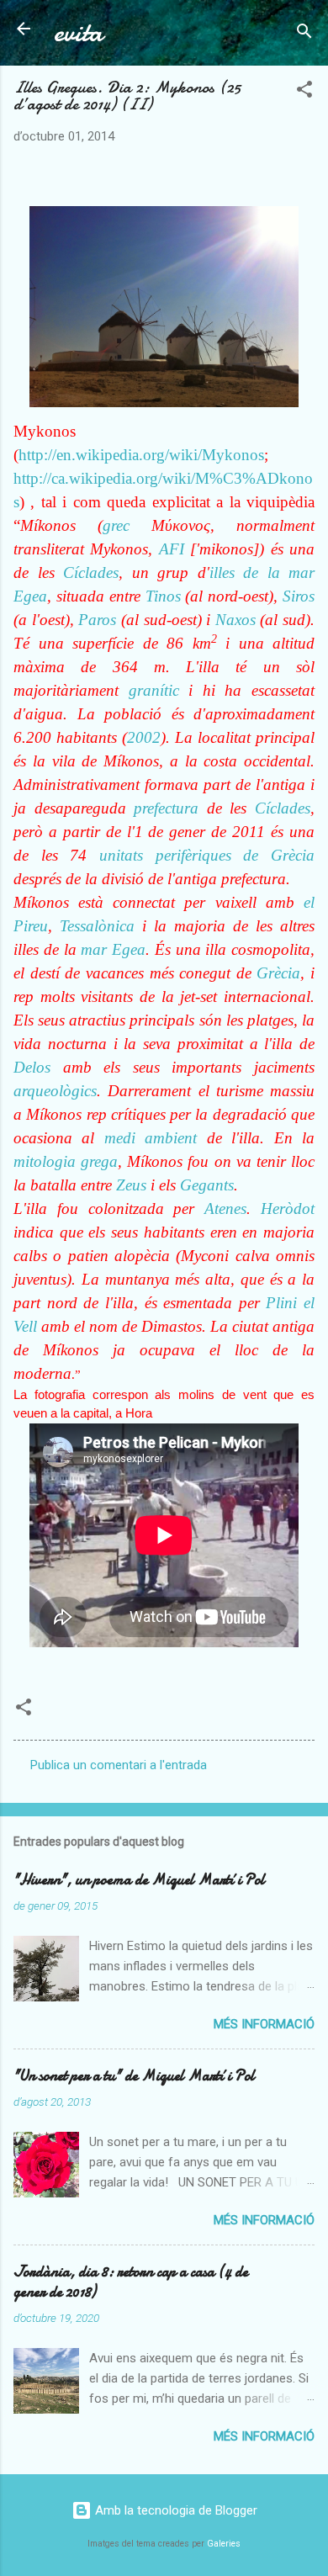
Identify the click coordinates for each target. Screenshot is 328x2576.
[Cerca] (304, 34)
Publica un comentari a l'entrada (119, 1765)
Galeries (224, 2544)
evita (78, 32)
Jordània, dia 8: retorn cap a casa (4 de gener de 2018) (131, 2282)
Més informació (264, 2024)
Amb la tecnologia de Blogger (175, 2510)
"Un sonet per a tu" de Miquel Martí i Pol (134, 2076)
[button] (304, 92)
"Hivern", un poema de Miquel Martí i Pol (139, 1880)
